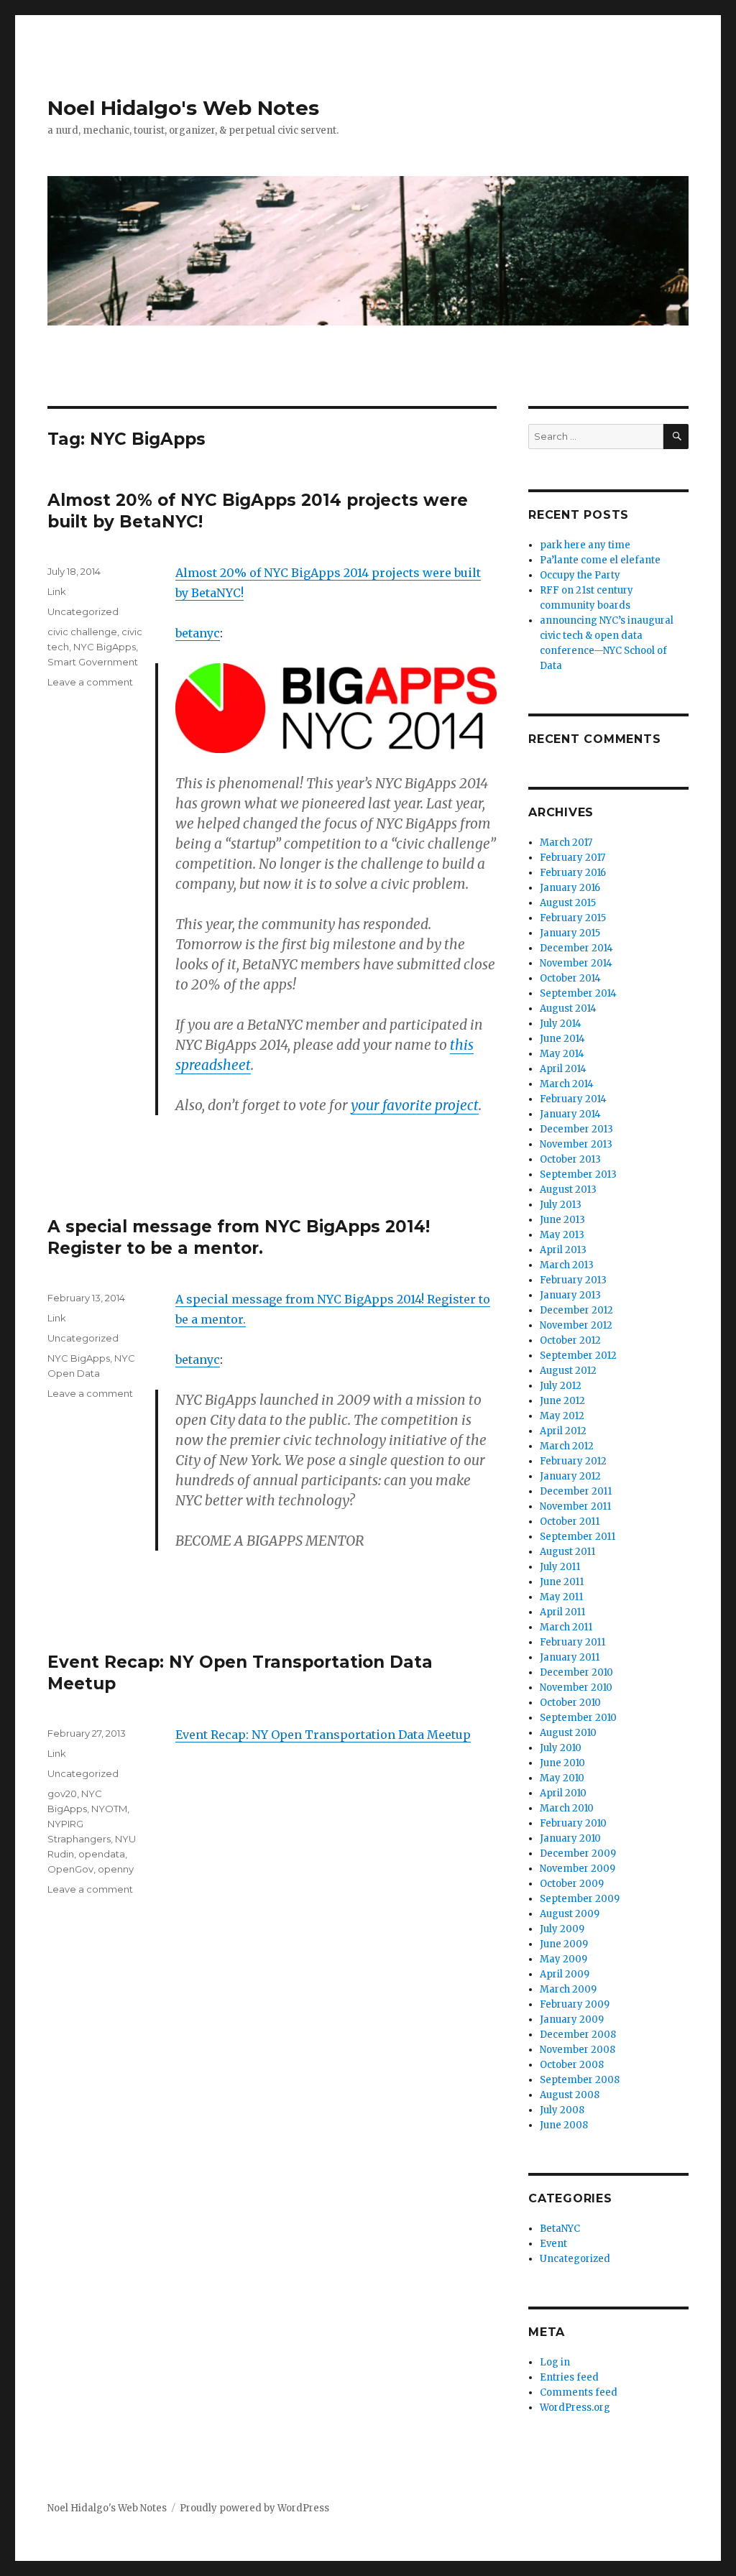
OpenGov (70, 1869)
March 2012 (567, 1446)
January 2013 (570, 1295)
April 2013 (563, 1250)
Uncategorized (83, 611)
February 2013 (573, 1280)
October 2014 (570, 978)
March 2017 (566, 842)
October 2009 (572, 1884)
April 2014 (563, 1069)
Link (57, 591)
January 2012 (570, 1476)
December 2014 (576, 948)
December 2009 (578, 1853)
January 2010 (570, 1838)
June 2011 (562, 1582)
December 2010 (576, 1672)
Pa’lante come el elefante (600, 560)
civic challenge (82, 632)
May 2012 (562, 1416)
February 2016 (573, 873)
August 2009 (570, 1914)
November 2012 (576, 1325)
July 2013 (561, 1205)
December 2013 (576, 1129)
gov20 (62, 1793)
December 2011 (576, 1491)
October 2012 (570, 1340)
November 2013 (576, 1144)
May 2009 (563, 1959)
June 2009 (564, 1944)
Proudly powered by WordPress (254, 2508)
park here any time (585, 545)
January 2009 (572, 2019)
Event (553, 2244)
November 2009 (578, 1869)
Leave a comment (90, 682)
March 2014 (567, 1084)
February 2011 (572, 1642)
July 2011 (560, 1567)
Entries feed (569, 2377)
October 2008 (572, 2065)
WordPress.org (575, 2408)
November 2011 (575, 1506)
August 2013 (568, 1190)
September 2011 (578, 1537)
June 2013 (562, 1220)
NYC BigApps (105, 647)
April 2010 (563, 1793)
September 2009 (580, 1899)
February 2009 (575, 2004)
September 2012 (578, 1356)
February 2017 (572, 858)
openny (116, 1869)
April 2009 (565, 1974)
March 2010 (567, 1808)
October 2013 (570, 1159)
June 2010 (562, 1763)
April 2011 (562, 1612)
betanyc (198, 633)
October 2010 (570, 1703)
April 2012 (563, 1431)
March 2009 (568, 1989)
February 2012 (573, 1461)
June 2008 (564, 2125)
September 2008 (580, 2080)
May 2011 (561, 1597)
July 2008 (562, 2110)
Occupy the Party (580, 575)
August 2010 (568, 1733)
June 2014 (562, 1039)
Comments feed (579, 2392)
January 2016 (570, 888)
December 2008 (578, 2035)
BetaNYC (560, 2229)
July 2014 (561, 1024)
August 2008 (570, 2095)
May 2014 (562, 1054)
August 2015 (568, 903)
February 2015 (573, 918)
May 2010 (562, 1778)
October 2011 (570, 1522)
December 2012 (576, 1310)
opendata (102, 1854)
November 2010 (576, 1688)
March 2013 (567, 1265)
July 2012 (561, 1386)
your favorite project (415, 1105)
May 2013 (562, 1235)
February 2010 (573, 1823)
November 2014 (576, 963)
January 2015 (570, 933)
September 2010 (578, 1718)
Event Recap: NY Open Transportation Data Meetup (323, 1735)
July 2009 (562, 1929)
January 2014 (570, 1114)
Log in (555, 2362)
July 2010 (561, 1748)
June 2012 (562, 1401)
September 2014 (578, 993)
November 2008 (578, 2050)
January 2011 (570, 1657)
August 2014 (568, 1008)
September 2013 (578, 1174)
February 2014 (573, 1099)
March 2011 (566, 1627)
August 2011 (567, 1552)
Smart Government (93, 662)
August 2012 (568, 1371)
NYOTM (109, 1809)
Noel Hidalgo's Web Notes (183, 108)
